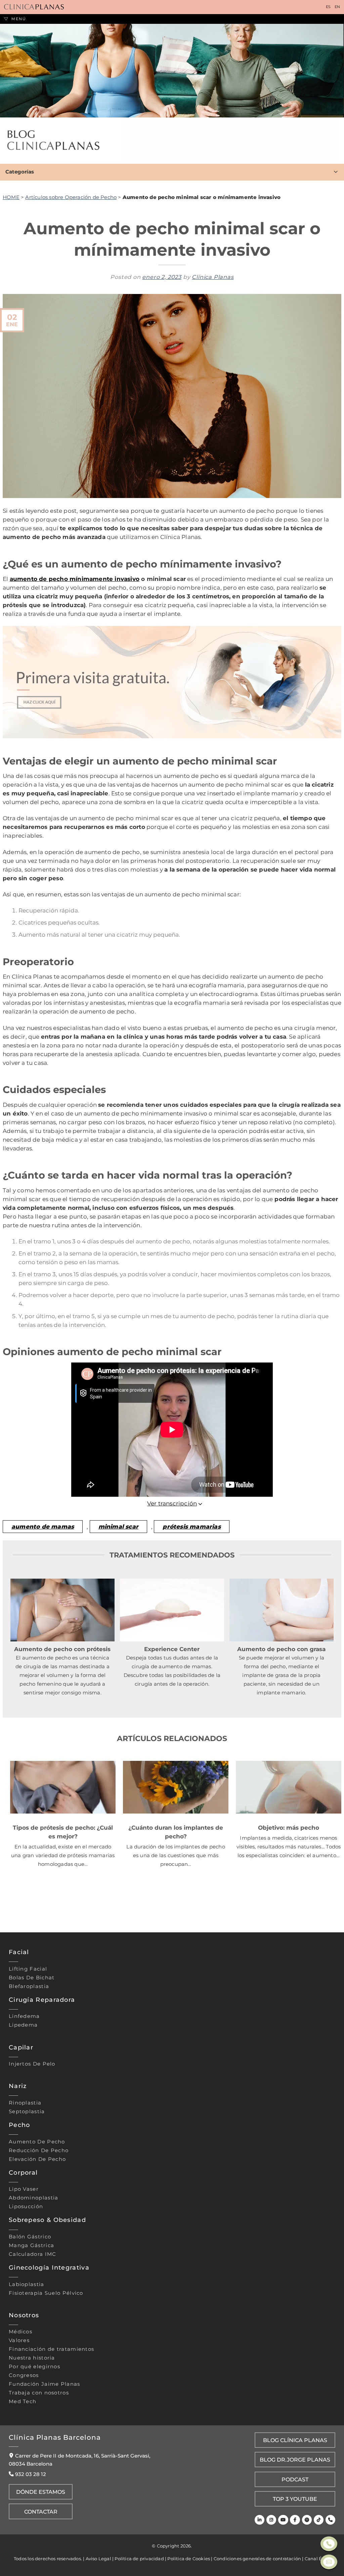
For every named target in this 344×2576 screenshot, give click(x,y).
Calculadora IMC (33, 2254)
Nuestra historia (32, 2358)
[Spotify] (307, 2520)
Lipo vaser (24, 2189)
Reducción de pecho (39, 2150)
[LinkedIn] (260, 2520)
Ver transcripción (172, 1503)
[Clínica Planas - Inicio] (34, 7)
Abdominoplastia (34, 2198)
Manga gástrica (31, 2245)
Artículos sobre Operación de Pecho (71, 197)
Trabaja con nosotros (39, 2393)
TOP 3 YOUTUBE (295, 2499)
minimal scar (118, 1526)
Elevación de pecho (37, 2159)
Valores (19, 2340)
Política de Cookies (189, 2559)
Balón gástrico (30, 2237)
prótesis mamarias (191, 1526)
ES (328, 7)
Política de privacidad (139, 2559)
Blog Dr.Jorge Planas (295, 2460)
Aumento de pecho (37, 2141)
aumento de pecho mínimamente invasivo (75, 579)
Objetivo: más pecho (289, 1827)
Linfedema (24, 2016)
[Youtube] (283, 2520)
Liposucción (26, 2207)
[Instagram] (271, 2520)
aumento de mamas (43, 1526)
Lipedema (23, 2025)
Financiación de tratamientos (51, 2349)
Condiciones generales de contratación (257, 2559)
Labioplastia (27, 2284)
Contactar (41, 2512)
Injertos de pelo (32, 2064)
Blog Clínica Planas (295, 2440)
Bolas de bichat (32, 1978)
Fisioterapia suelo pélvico (46, 2293)
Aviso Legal (98, 2559)
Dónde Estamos (41, 2492)
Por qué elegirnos (34, 2367)
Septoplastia (27, 2112)
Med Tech (23, 2401)
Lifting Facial (28, 1969)
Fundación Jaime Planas (45, 2384)
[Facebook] (295, 2520)
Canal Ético (317, 2559)
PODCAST (295, 2479)
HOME (11, 197)
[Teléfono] (330, 2520)
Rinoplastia (25, 2103)
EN (337, 7)
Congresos (24, 2375)
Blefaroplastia (29, 1986)
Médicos (20, 2332)
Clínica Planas (213, 277)
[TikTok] (319, 2520)
